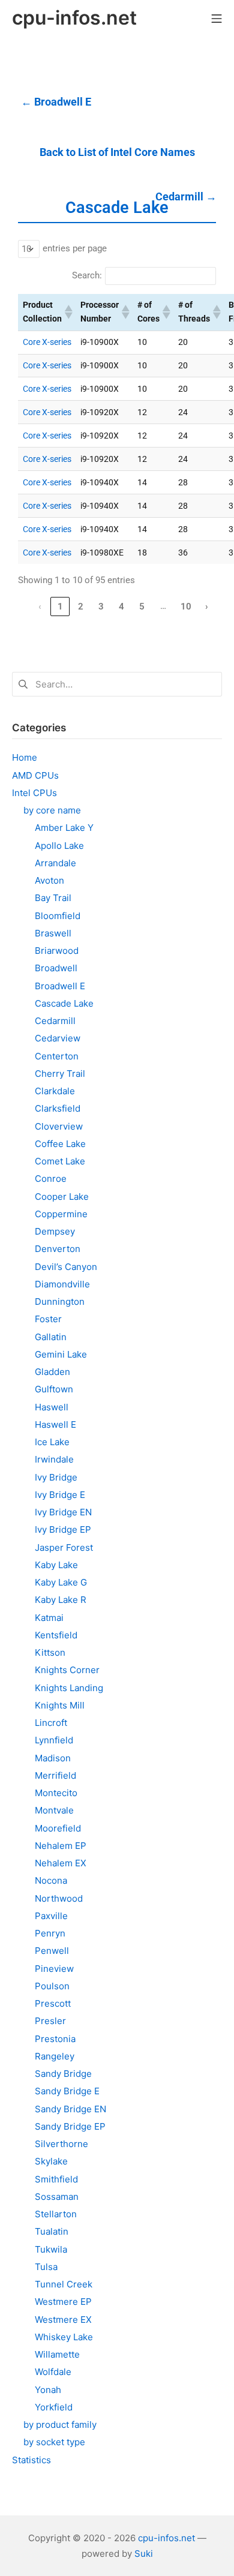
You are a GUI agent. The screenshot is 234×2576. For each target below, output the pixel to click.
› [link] (207, 607)
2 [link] (81, 607)
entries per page (75, 248)
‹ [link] (40, 607)
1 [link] (60, 607)
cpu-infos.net (166, 2538)
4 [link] (121, 607)
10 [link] (186, 607)
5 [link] (142, 607)
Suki (144, 2554)
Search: (87, 275)
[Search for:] (117, 684)
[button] (68, 312)
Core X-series (47, 342)
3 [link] (101, 607)
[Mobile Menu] (217, 18)
